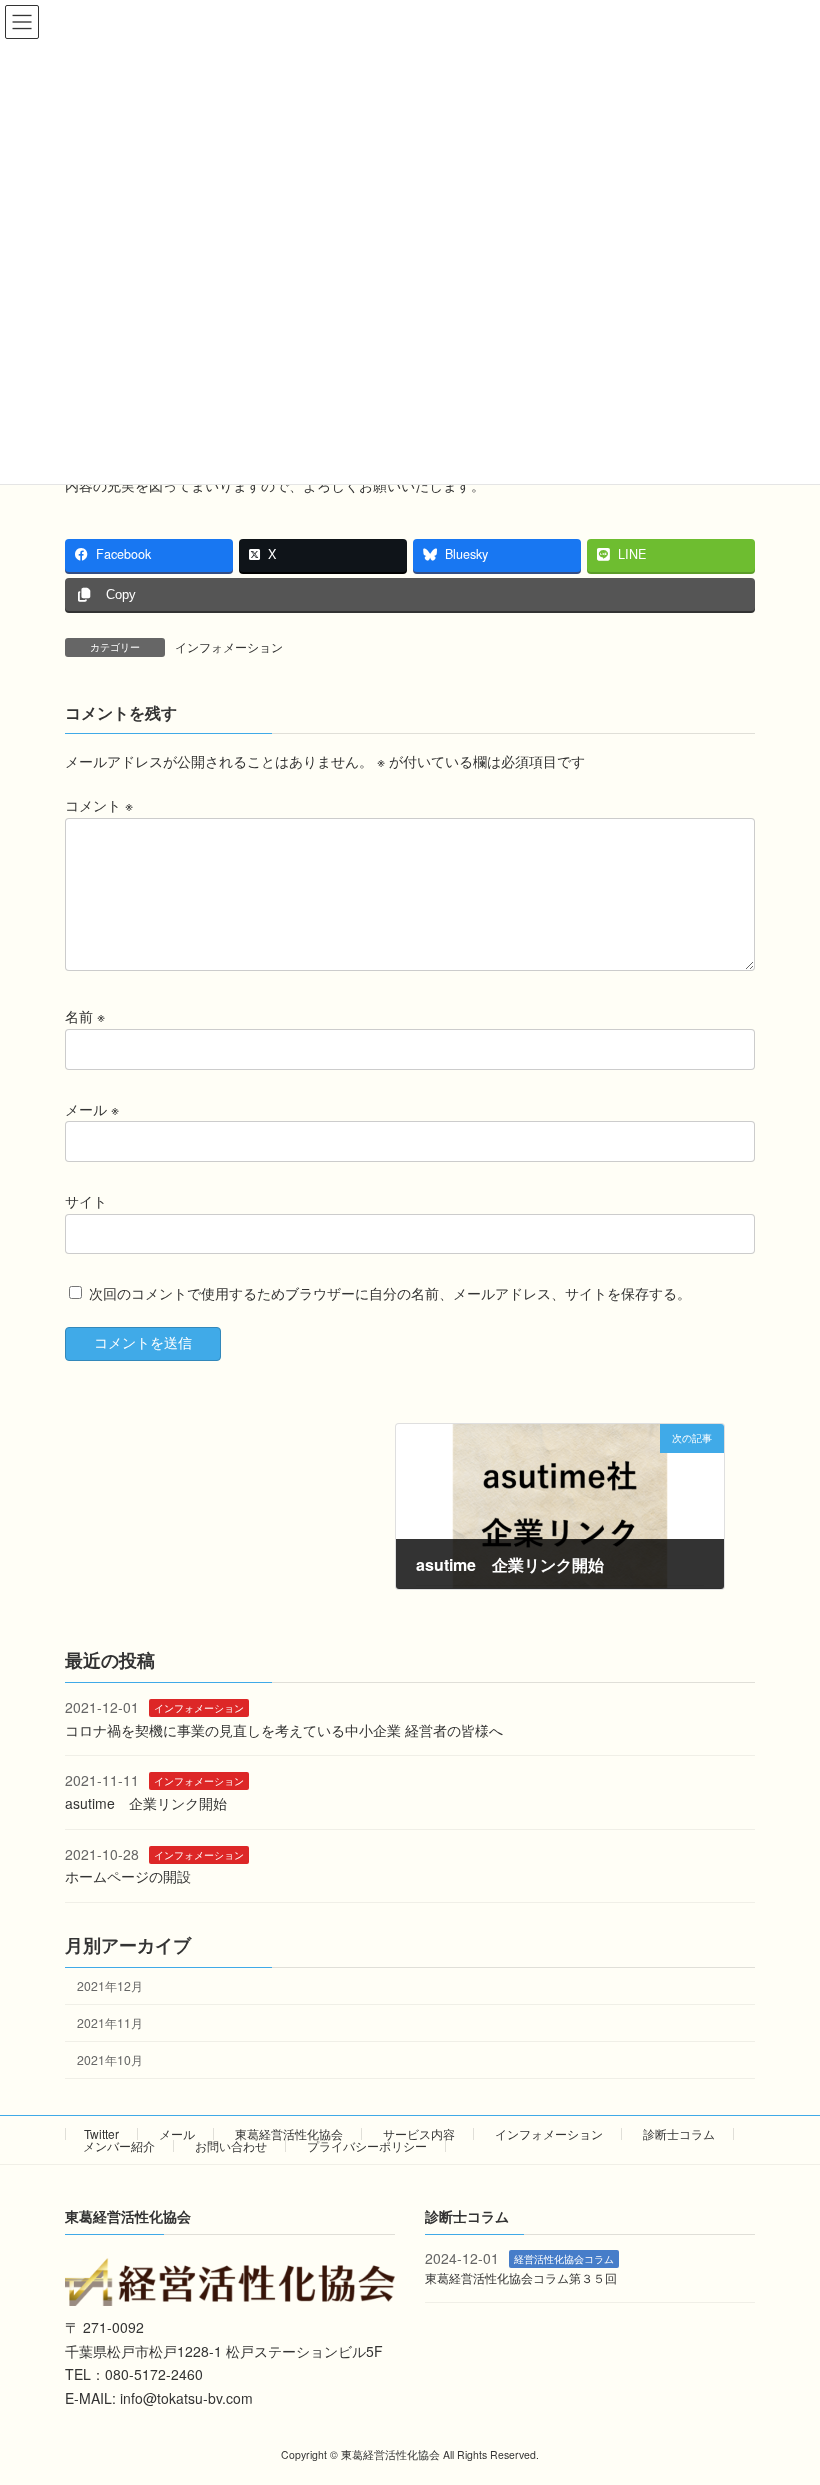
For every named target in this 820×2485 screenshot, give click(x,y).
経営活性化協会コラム (564, 2258)
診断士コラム (679, 2133)
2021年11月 (110, 2022)
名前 (85, 1016)
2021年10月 (110, 2059)
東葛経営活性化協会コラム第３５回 (521, 2277)
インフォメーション (229, 646)
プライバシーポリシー (367, 2145)
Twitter (101, 2133)
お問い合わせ (231, 2145)
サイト (86, 1201)
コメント (99, 805)
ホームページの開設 (128, 1877)
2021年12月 (110, 1985)
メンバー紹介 (119, 2145)
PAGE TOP (782, 2391)
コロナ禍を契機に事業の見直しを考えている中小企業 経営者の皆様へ (284, 1730)
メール (92, 1108)
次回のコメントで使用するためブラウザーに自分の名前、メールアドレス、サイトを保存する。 (390, 1293)
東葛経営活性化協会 (289, 2133)
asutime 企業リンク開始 (146, 1803)
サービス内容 (419, 2133)
